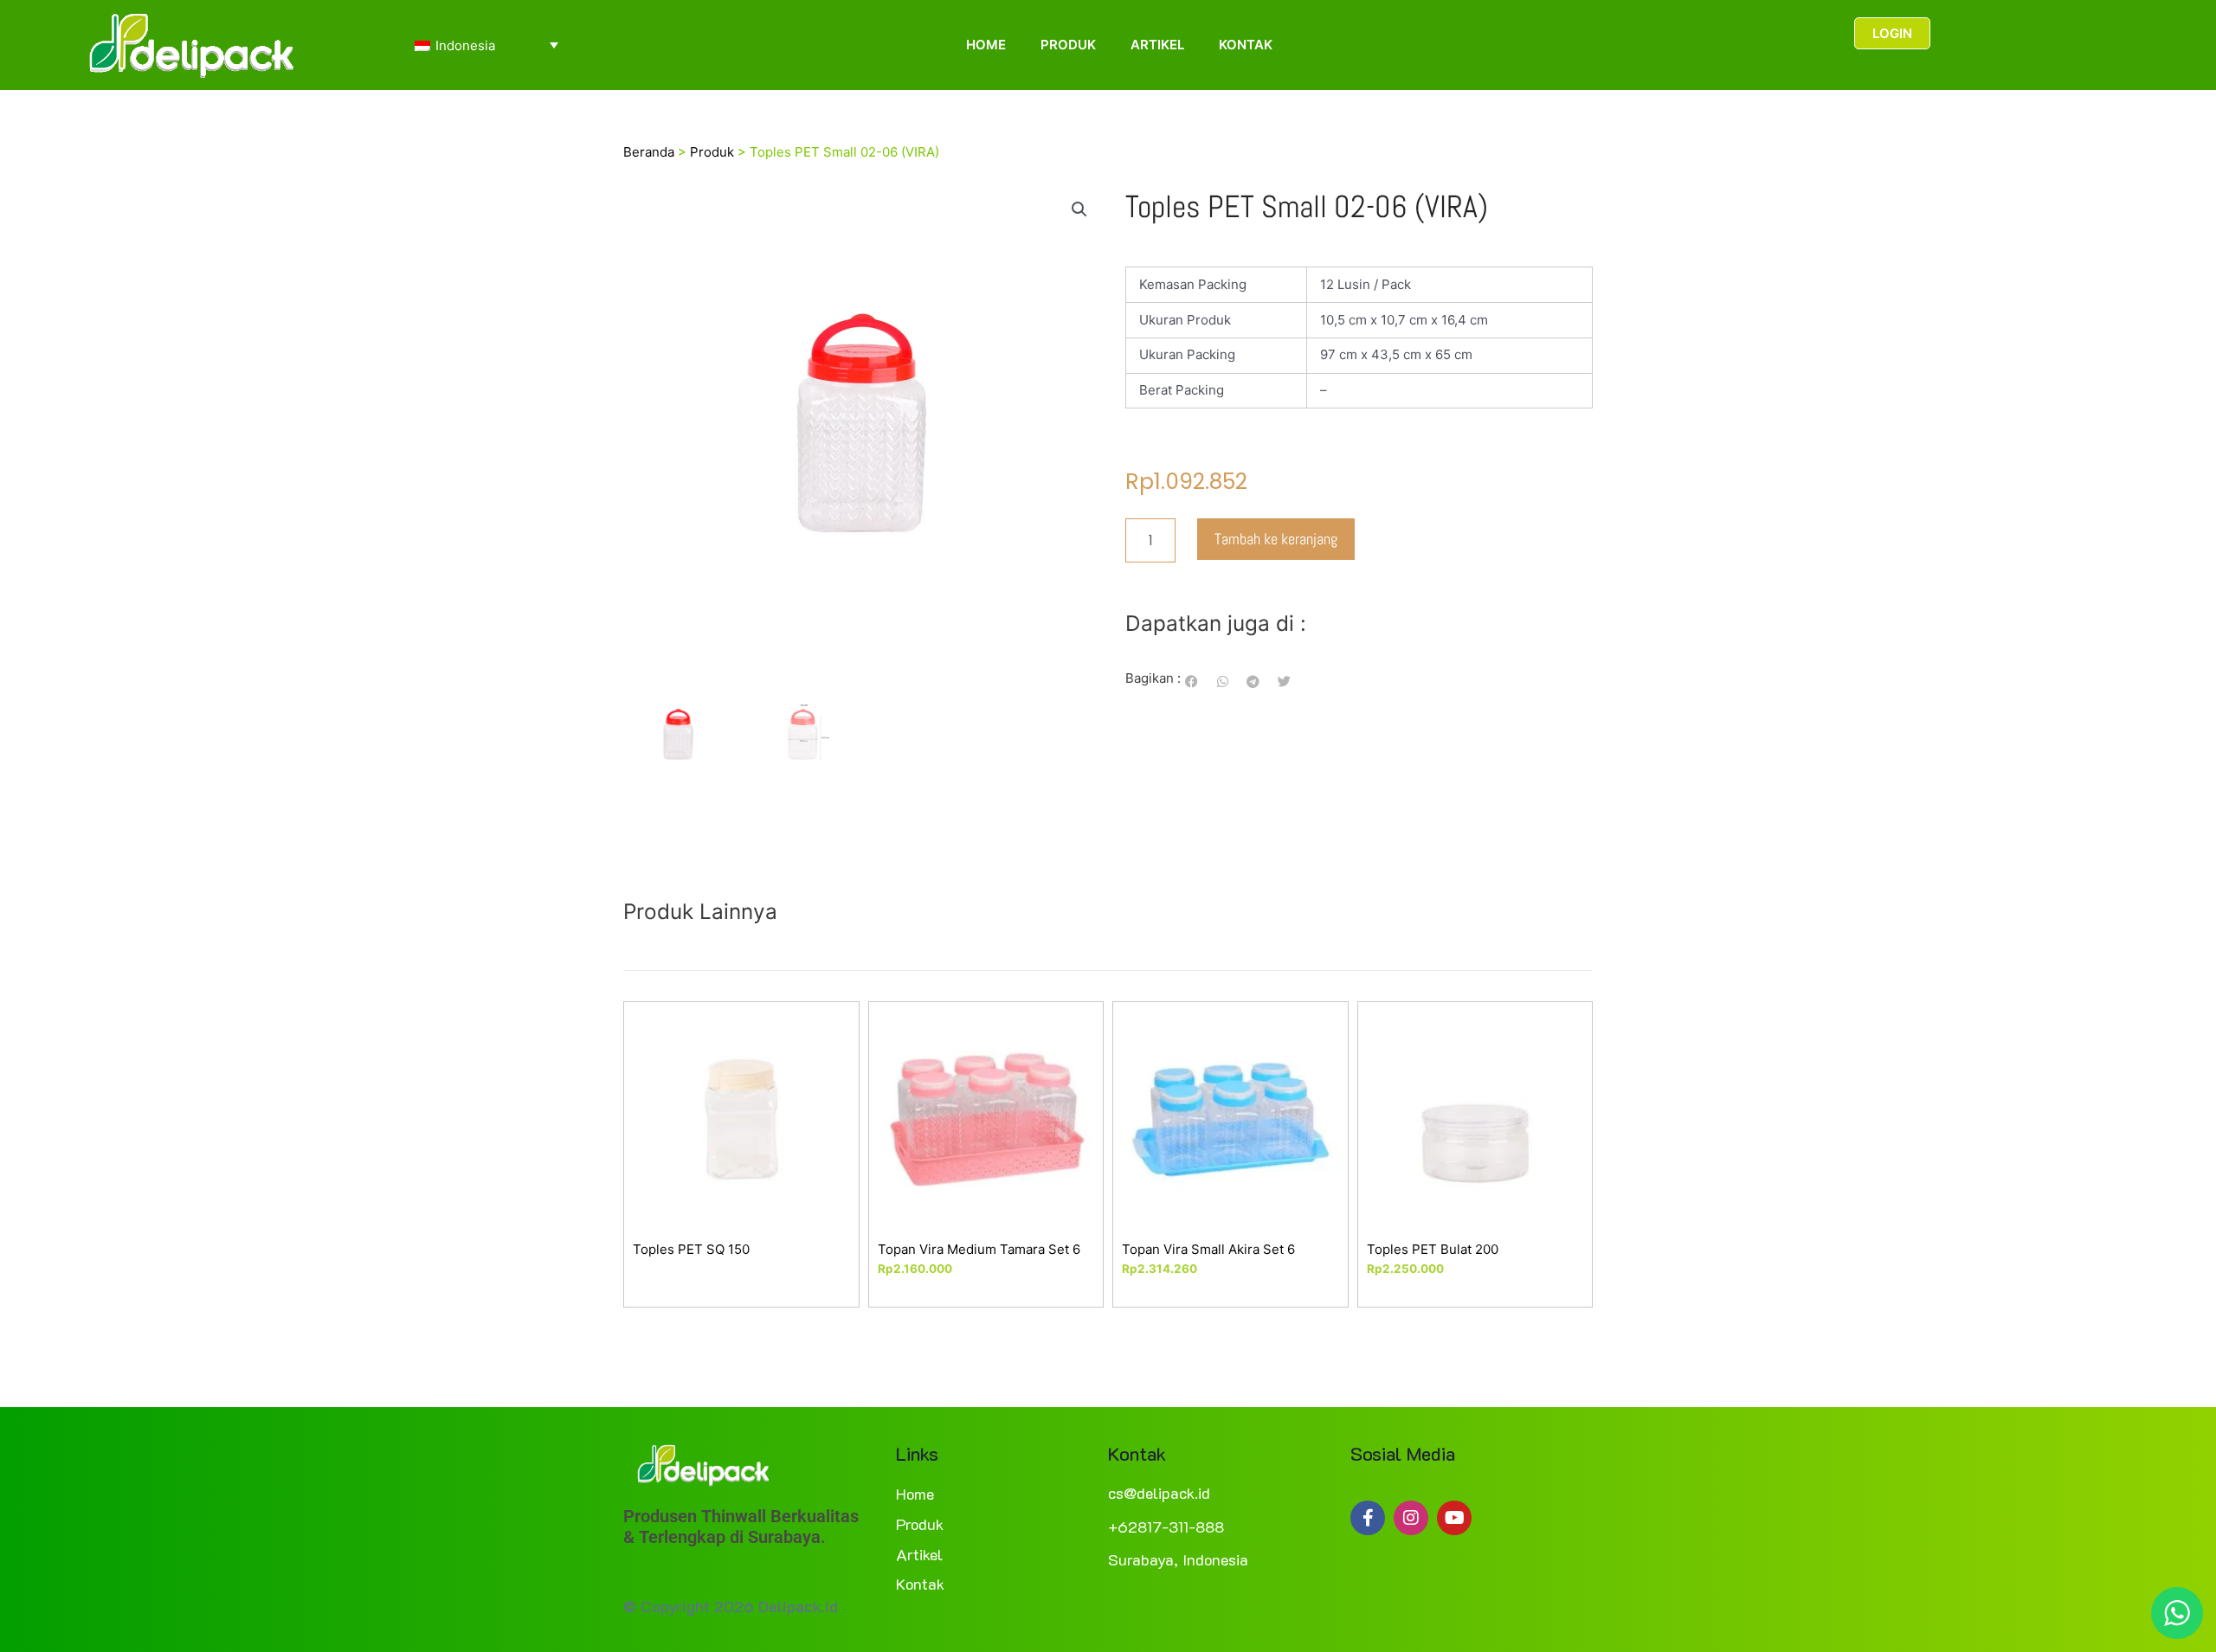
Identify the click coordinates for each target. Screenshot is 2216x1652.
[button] (1079, 209)
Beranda (649, 152)
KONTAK (1246, 45)
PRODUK (1068, 45)
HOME (986, 45)
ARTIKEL (1157, 45)
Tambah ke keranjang (1276, 539)
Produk (712, 152)
